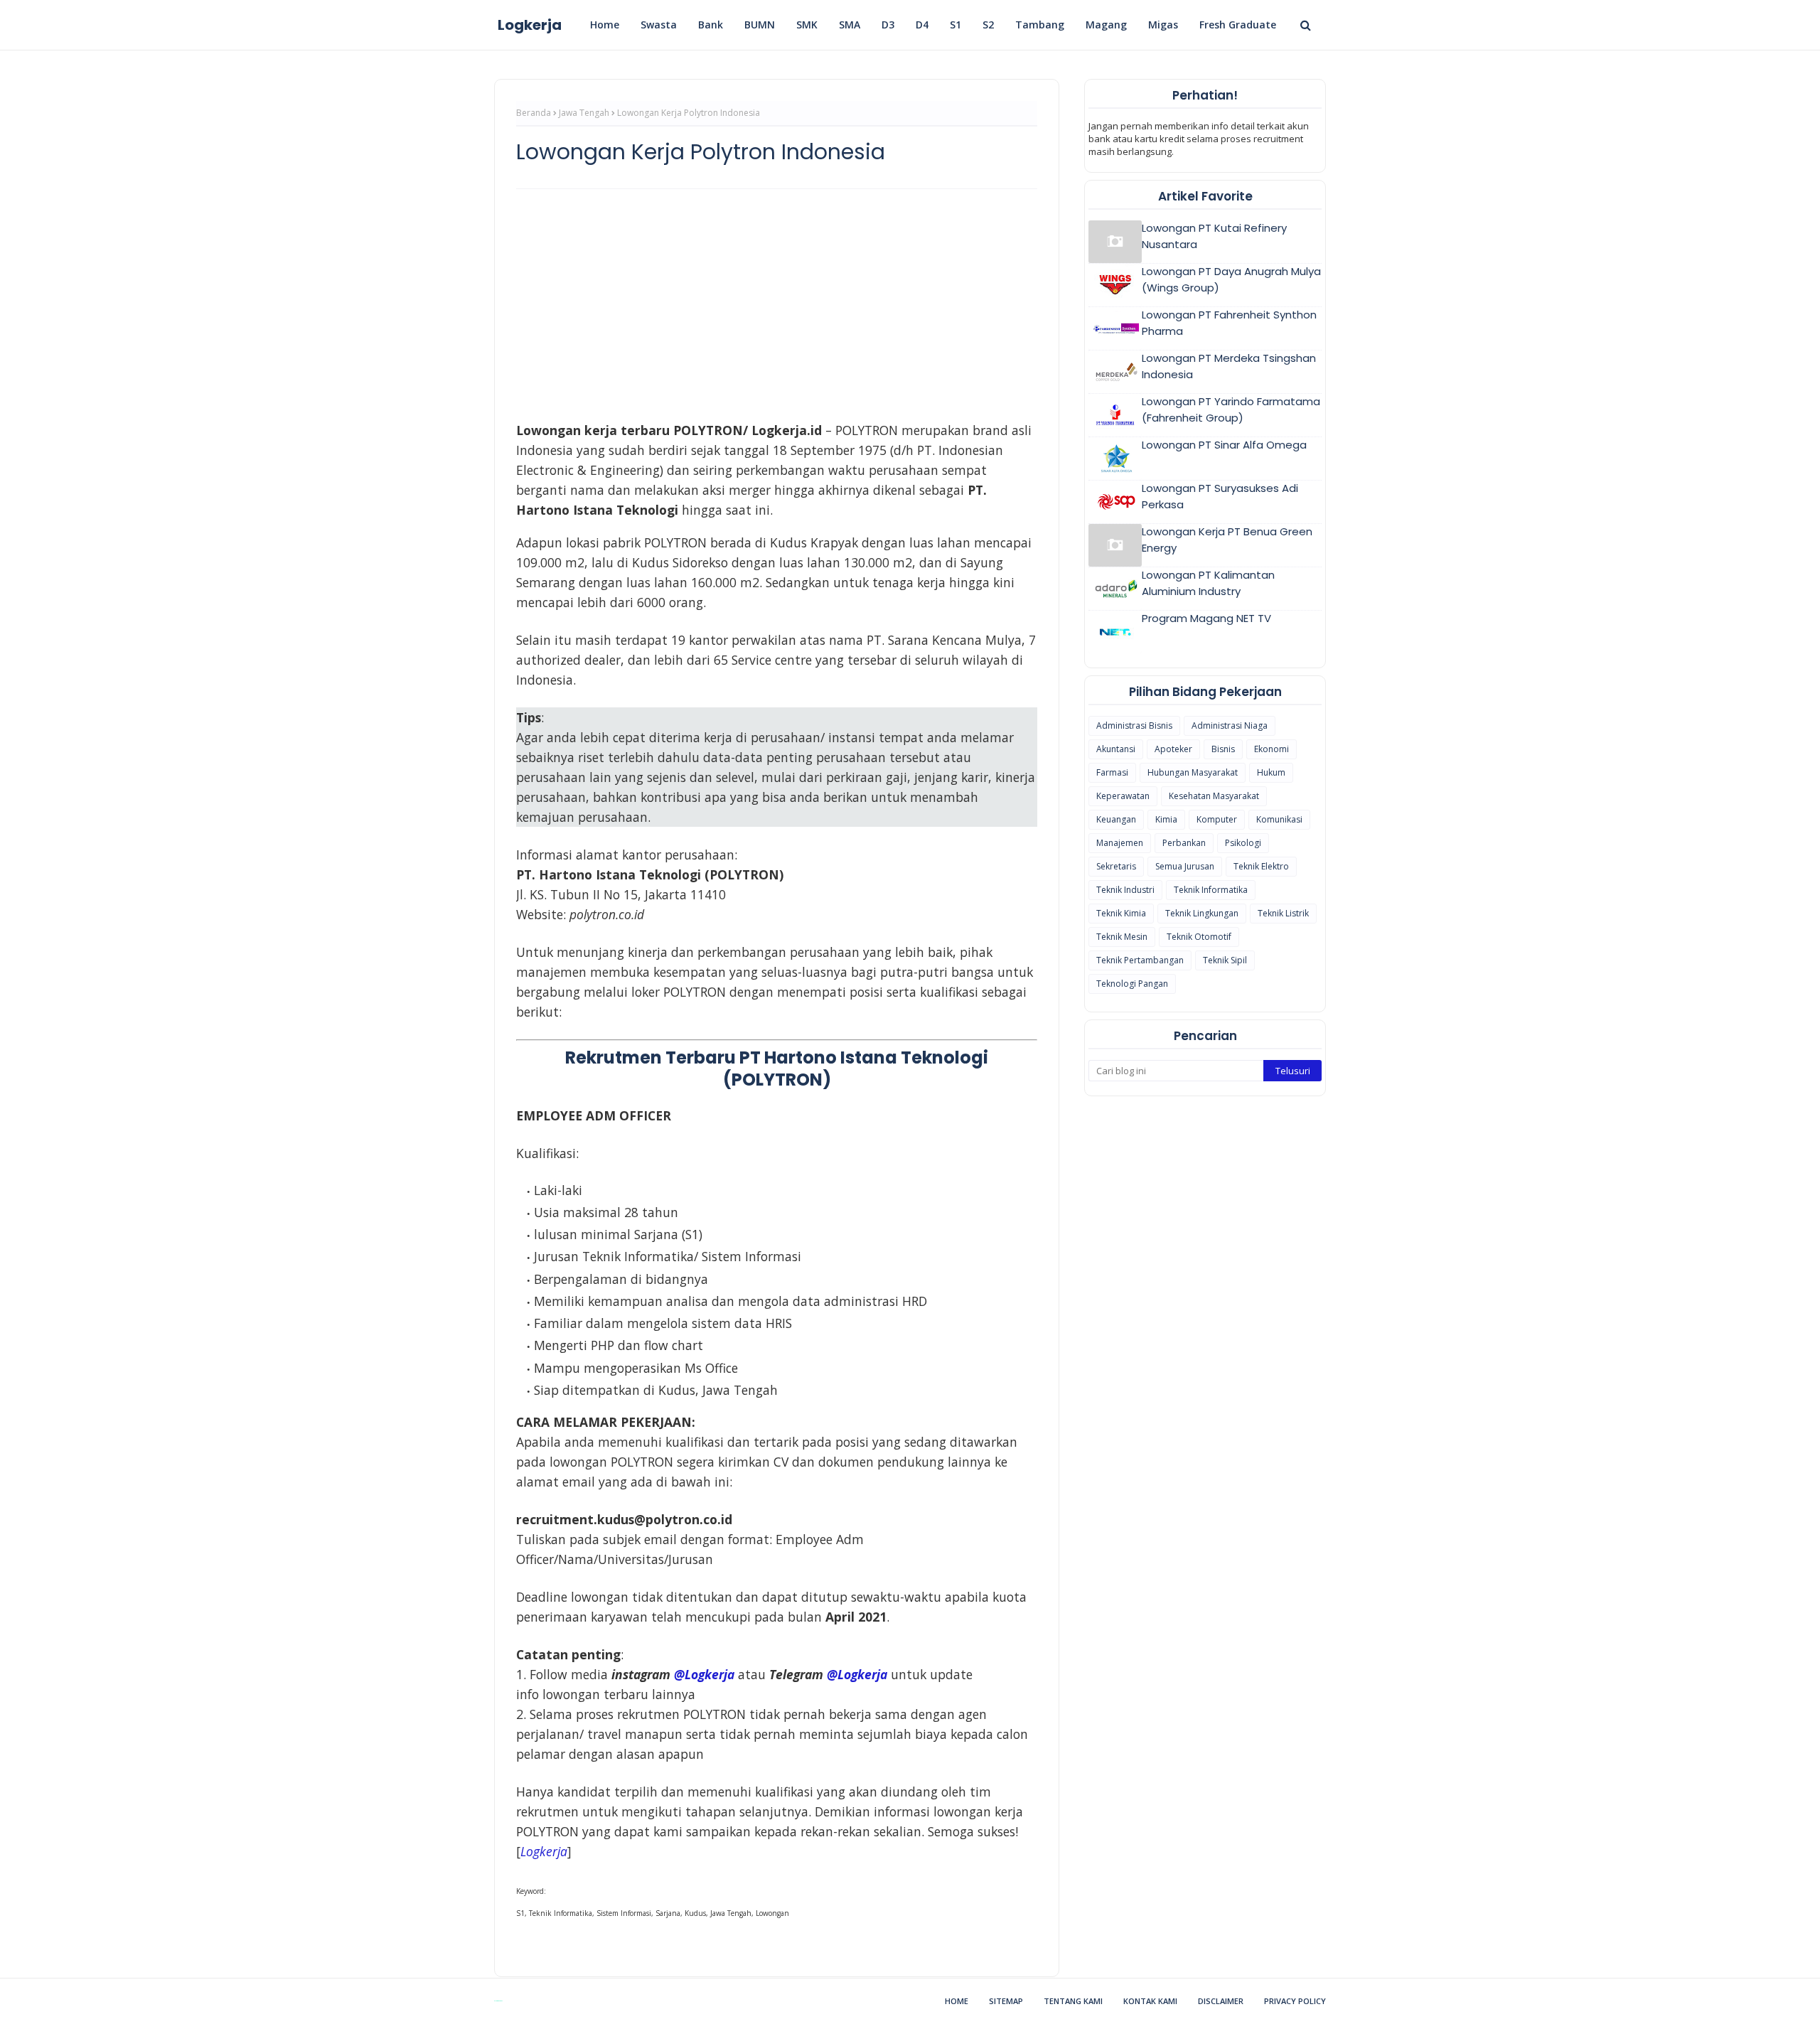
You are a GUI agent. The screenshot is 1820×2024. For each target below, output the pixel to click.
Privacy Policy (1295, 2001)
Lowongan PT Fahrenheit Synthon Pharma (1229, 323)
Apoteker (1173, 749)
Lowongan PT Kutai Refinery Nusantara (1214, 236)
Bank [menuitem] (711, 25)
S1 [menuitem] (955, 25)
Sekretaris (1116, 866)
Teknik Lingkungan (1202, 913)
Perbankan (1184, 843)
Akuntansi (1116, 749)
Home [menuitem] (605, 25)
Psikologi (1243, 843)
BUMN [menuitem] (760, 25)
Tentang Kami (1073, 2001)
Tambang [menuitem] (1040, 25)
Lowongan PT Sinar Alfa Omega (1224, 445)
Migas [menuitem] (1163, 25)
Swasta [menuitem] (659, 25)
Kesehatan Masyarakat (1214, 796)
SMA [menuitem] (850, 25)
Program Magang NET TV (1206, 618)
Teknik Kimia (1121, 913)
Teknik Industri (1125, 890)
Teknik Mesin (1122, 937)
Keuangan (1116, 819)
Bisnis (1223, 749)
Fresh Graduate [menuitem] (1238, 25)
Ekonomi (1272, 749)
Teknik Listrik (1283, 913)
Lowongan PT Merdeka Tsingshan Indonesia (1229, 366)
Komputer (1217, 819)
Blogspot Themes (498, 2001)
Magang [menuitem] (1106, 25)
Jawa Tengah (584, 113)
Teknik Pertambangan (1140, 960)
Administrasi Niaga (1230, 725)
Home (957, 2001)
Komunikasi (1279, 819)
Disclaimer (1221, 2001)
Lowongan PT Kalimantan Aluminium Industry (1208, 583)
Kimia (1166, 819)
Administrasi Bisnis (1134, 725)
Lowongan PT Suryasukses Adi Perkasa (1220, 496)
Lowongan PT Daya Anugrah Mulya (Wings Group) (1231, 279)
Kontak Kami (1150, 2001)
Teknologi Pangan (1132, 984)
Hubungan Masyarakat (1193, 772)
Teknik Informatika (1211, 890)
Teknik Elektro (1261, 866)
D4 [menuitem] (922, 25)
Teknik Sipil (1225, 960)
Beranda (534, 113)
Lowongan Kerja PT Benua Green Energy (1227, 540)
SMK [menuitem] (807, 25)
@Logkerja (704, 1674)
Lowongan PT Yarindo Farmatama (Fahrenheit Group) (1231, 409)
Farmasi (1112, 772)
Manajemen (1120, 843)
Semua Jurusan (1185, 866)
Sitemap (1006, 2001)
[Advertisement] (777, 303)
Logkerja (530, 25)
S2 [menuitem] (988, 25)
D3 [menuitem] (888, 25)
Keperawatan (1123, 796)
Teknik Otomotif (1199, 937)
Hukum (1271, 772)
